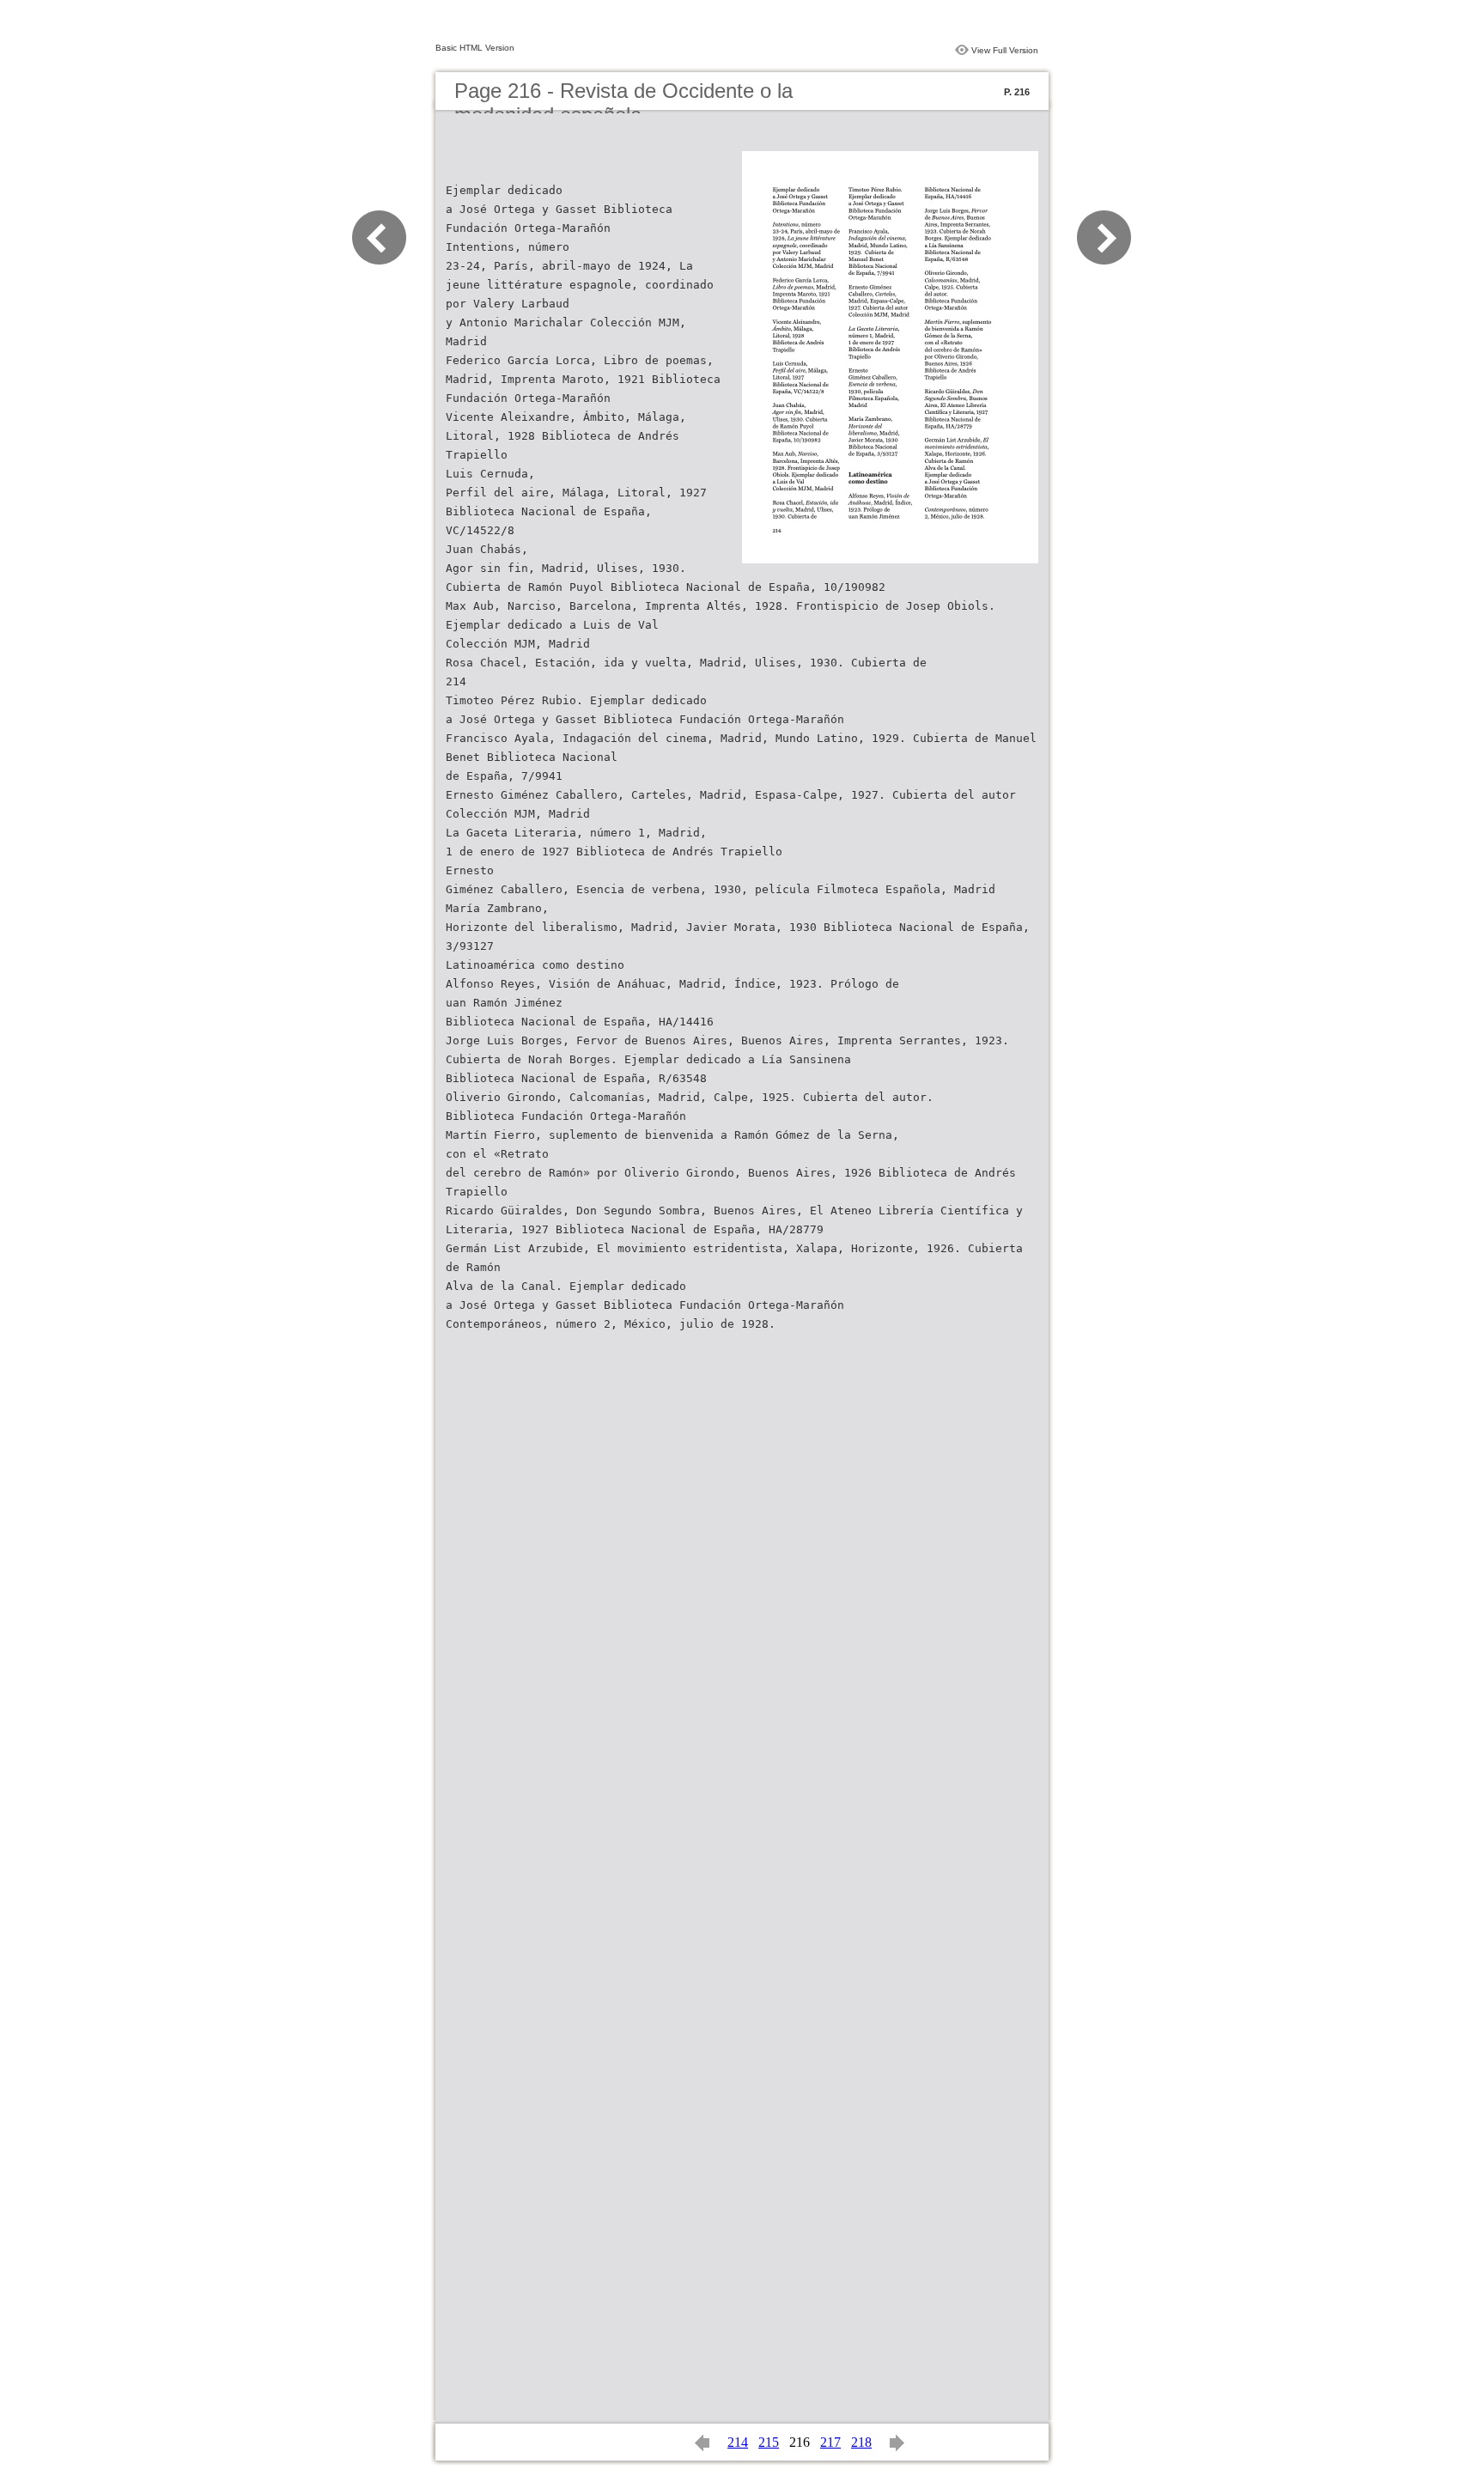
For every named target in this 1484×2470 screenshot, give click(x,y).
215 (769, 2442)
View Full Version (1005, 50)
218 (861, 2442)
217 (830, 2442)
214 (738, 2442)
